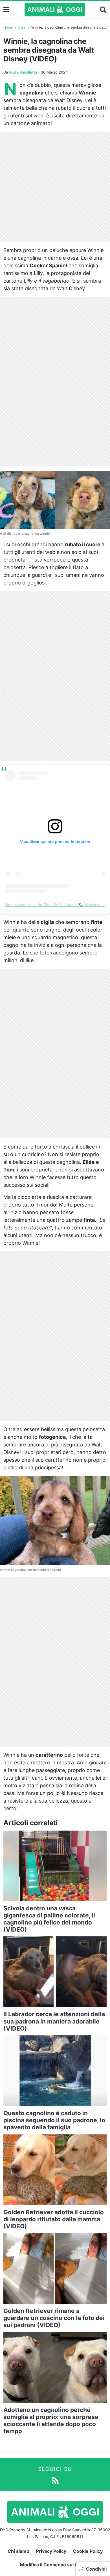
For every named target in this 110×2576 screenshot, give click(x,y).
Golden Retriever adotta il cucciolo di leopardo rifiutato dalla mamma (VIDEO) (54, 2219)
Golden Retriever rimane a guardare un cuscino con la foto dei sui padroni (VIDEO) (54, 2318)
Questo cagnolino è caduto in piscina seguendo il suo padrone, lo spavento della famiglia (54, 2120)
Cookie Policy (88, 2551)
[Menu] (6, 10)
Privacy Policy (51, 2551)
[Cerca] (103, 10)
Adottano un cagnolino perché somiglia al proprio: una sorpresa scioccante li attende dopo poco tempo (51, 2421)
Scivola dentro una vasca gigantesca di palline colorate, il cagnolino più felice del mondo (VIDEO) (49, 1919)
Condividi (96, 2569)
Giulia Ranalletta (23, 72)
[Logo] (55, 10)
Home (8, 27)
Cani (22, 27)
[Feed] (55, 2480)
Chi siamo (18, 2551)
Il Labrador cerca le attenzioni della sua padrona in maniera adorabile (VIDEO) (54, 2021)
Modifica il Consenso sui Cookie (55, 2565)
